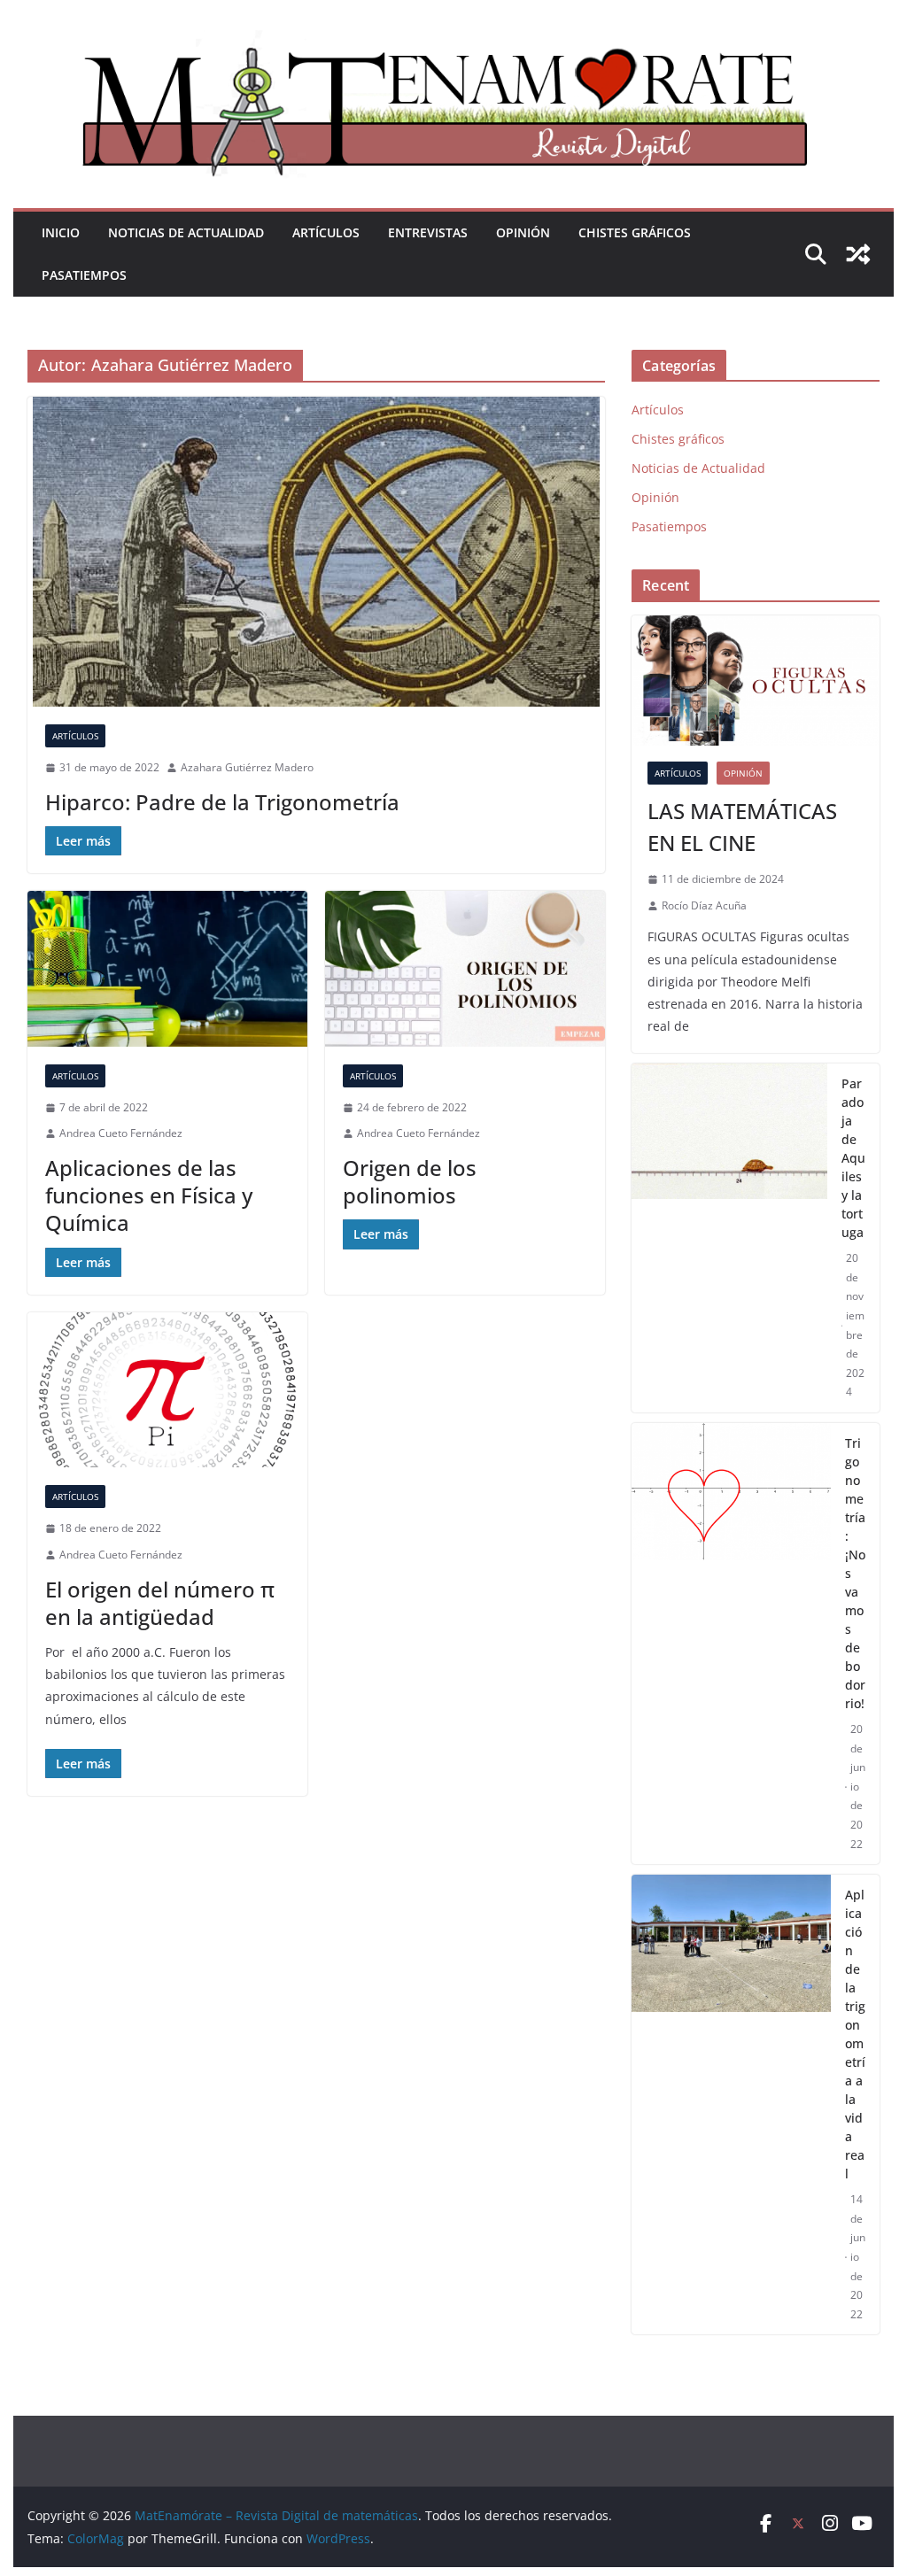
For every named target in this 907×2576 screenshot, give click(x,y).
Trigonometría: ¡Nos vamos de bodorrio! (855, 1573)
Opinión (523, 232)
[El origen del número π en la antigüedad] (167, 1390)
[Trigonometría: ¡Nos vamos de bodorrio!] (731, 1644)
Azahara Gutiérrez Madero (247, 767)
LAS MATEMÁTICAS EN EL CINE (742, 827)
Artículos (326, 232)
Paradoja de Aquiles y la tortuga (853, 1158)
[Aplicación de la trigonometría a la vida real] (731, 2104)
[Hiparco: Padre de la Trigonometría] (316, 552)
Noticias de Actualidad (186, 232)
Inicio (61, 232)
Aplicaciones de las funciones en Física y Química (149, 1195)
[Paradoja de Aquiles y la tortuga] (729, 1238)
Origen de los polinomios (410, 1181)
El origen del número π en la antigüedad (160, 1603)
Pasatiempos (84, 275)
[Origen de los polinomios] (465, 969)
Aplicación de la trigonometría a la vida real (855, 2034)
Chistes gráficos (635, 232)
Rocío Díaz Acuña (704, 905)
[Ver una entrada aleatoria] (858, 254)
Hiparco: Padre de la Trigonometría (222, 802)
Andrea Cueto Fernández (121, 1133)
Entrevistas (428, 232)
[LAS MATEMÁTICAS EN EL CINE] (755, 681)
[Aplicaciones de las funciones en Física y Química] (167, 969)
